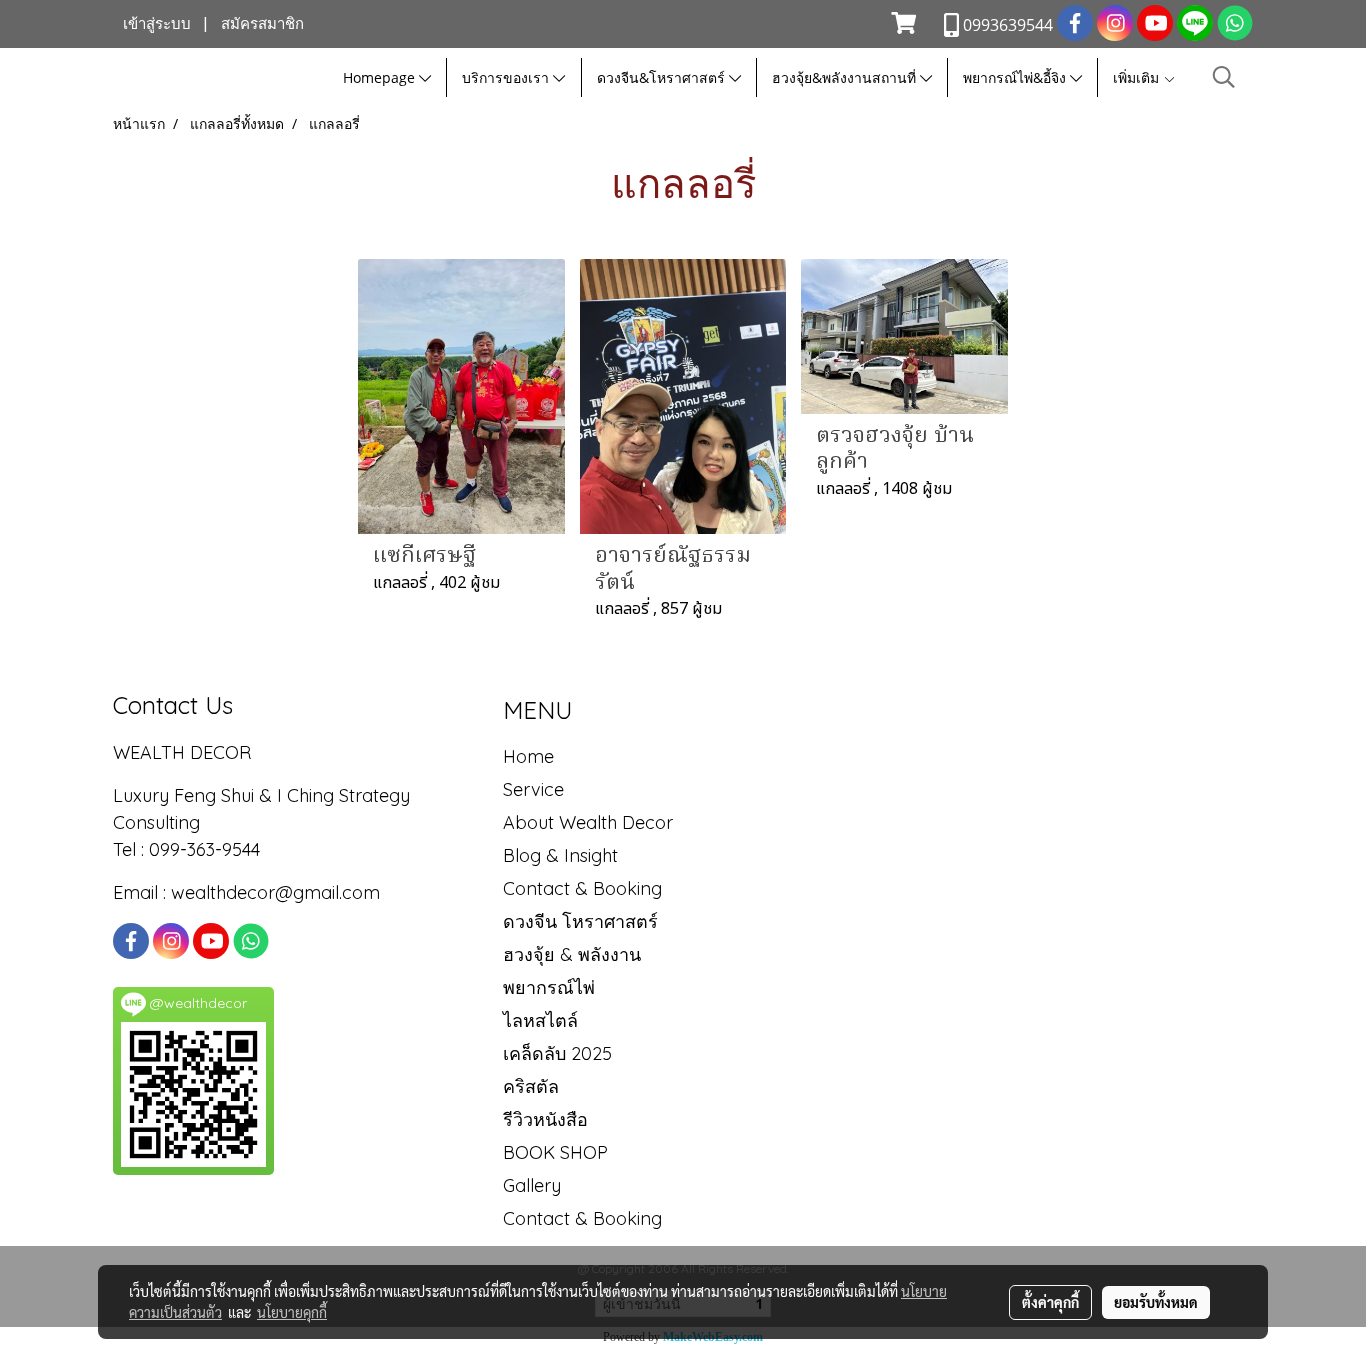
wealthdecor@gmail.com (278, 892)
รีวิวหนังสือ (545, 1119)
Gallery (532, 1185)
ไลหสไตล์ (540, 1020)
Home (528, 756)
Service (533, 789)
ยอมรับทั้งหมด (1156, 1302)
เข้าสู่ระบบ (157, 24)
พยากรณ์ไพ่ (549, 987)
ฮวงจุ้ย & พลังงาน (572, 954)
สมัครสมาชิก (262, 24)
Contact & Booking (582, 888)
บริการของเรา (507, 77)
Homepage (381, 77)
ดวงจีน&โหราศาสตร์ (663, 77)
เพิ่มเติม (1138, 77)
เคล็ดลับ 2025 (557, 1053)
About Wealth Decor (588, 822)
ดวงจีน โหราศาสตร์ (580, 921)
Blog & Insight (560, 855)
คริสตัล (531, 1086)
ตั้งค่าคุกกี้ (1050, 1302)
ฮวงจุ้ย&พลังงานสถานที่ (846, 77)
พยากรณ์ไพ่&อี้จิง (1016, 77)
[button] (1224, 77)
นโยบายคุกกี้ (292, 1312)
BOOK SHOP (555, 1152)
